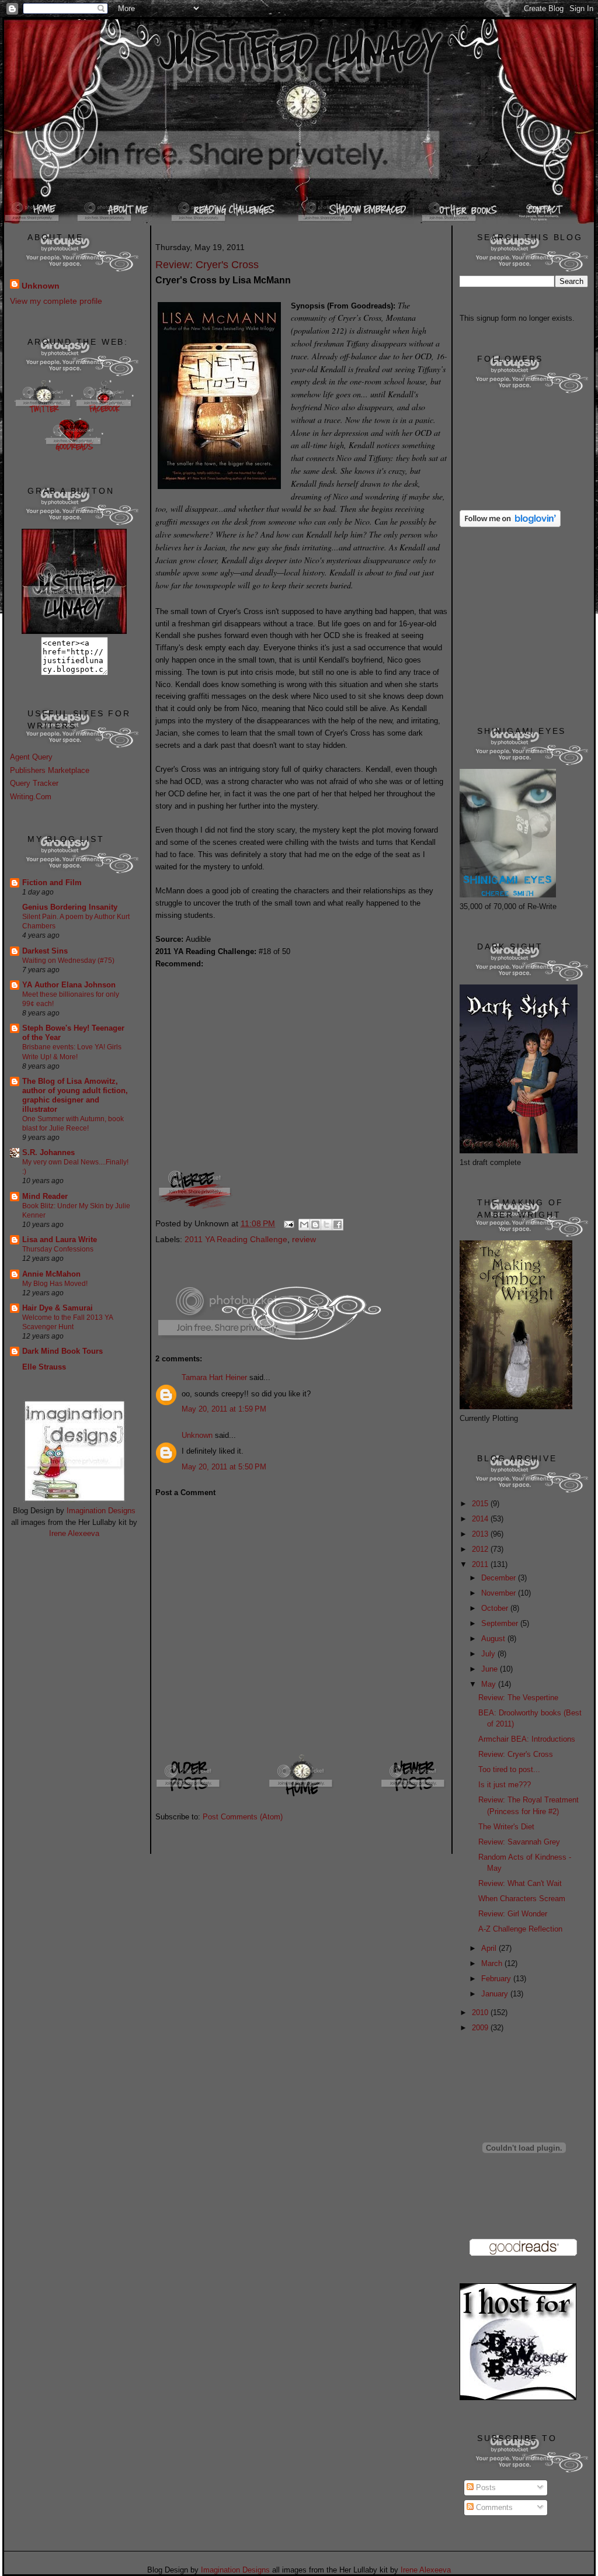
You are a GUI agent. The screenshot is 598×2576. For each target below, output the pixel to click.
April (490, 1948)
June (491, 1669)
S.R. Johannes (48, 1152)
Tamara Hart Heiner (214, 1377)
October (496, 1608)
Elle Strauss (44, 1367)
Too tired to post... (509, 1769)
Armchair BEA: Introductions (527, 1739)
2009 (481, 2028)
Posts (485, 2487)
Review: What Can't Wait (520, 1883)
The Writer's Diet (506, 1827)
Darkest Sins (45, 951)
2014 (481, 1519)
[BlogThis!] (315, 1225)
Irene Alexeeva (74, 1533)
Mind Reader (45, 1196)
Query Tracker (34, 783)
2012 (481, 1549)
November (500, 1593)
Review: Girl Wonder (513, 1914)
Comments (493, 2507)
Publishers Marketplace (50, 770)
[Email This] (304, 1225)
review (304, 1239)
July (489, 1654)
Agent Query (31, 757)
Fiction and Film (52, 883)
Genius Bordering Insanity (70, 907)
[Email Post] (288, 1223)
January (496, 1994)
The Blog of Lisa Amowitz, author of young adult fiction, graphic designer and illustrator (75, 1095)
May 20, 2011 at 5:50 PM (224, 1467)
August (494, 1639)
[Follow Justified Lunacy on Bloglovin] (510, 524)
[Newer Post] (414, 1796)
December (500, 1578)
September (501, 1623)
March (493, 1963)
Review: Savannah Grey (519, 1842)
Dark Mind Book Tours (62, 1351)
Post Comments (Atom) (243, 1817)
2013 (481, 1534)
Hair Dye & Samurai (58, 1308)
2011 (481, 1564)
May (490, 1684)
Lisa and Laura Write (60, 1240)
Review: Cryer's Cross (516, 1754)
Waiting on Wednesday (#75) (68, 961)
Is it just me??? (505, 1785)
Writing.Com (31, 797)
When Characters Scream (522, 1899)
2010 (481, 2012)
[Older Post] (189, 1796)
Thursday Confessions (58, 1249)
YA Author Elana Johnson (69, 985)
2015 (481, 1504)
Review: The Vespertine (518, 1698)
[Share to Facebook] (338, 1225)
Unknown (41, 286)
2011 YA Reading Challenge (236, 1239)
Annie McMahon (51, 1274)
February (497, 1979)
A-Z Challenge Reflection (520, 1929)
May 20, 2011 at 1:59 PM (224, 1409)
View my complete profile (56, 301)
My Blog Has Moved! (55, 1284)
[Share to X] (326, 1225)
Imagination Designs (101, 1511)
